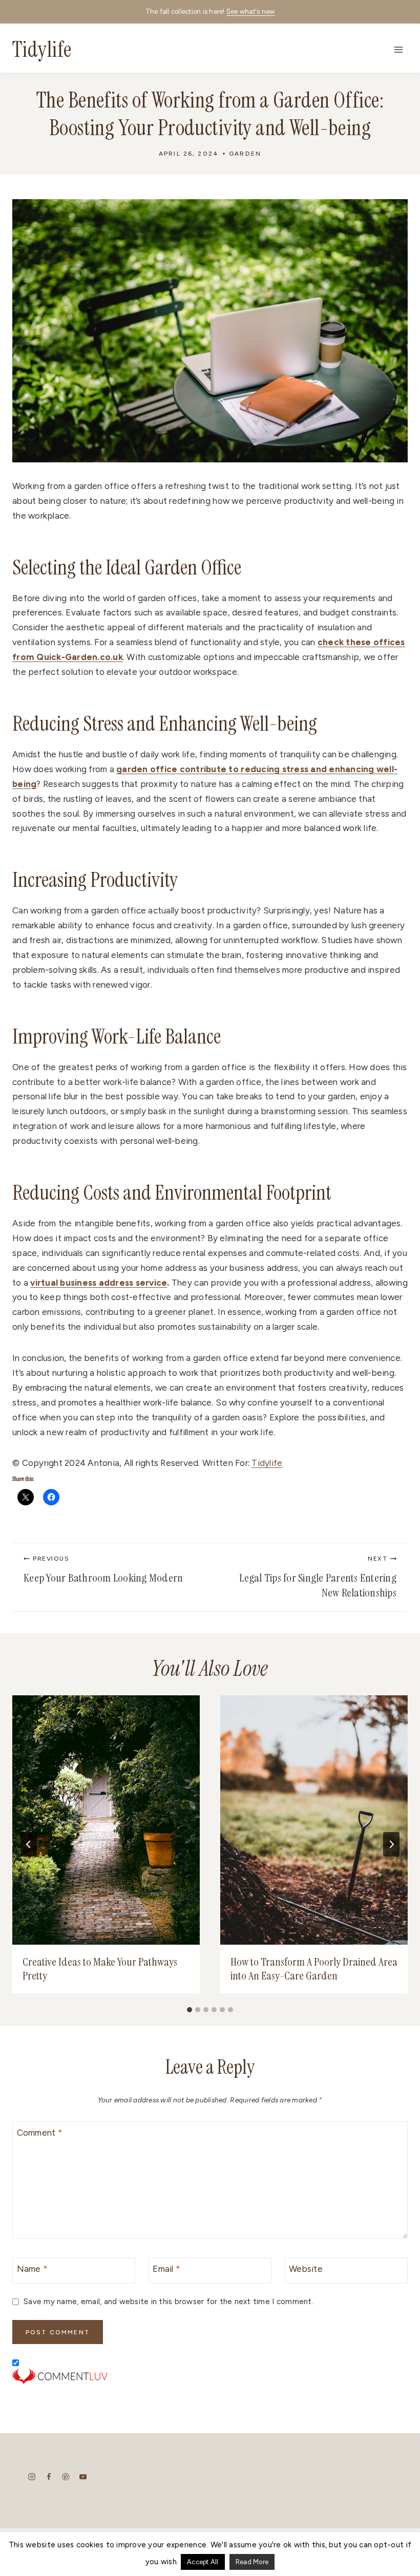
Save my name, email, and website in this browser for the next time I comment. (169, 2301)
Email (166, 2269)
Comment (40, 2133)
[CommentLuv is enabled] (210, 2376)
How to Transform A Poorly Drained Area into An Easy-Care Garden (314, 1969)
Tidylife (267, 1463)
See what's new (251, 12)
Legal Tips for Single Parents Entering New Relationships (318, 1578)
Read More (252, 2562)
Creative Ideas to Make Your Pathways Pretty (100, 1969)
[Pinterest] (66, 2476)
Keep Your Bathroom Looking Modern (103, 1570)
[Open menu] (398, 49)
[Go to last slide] (29, 1844)
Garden (245, 154)
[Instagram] (32, 2476)
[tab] (190, 2010)
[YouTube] (83, 2476)
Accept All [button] (203, 2562)
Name (33, 2269)
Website (306, 2269)
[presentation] (106, 1820)
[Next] (391, 1844)
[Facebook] (49, 2476)
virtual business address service (99, 1283)
